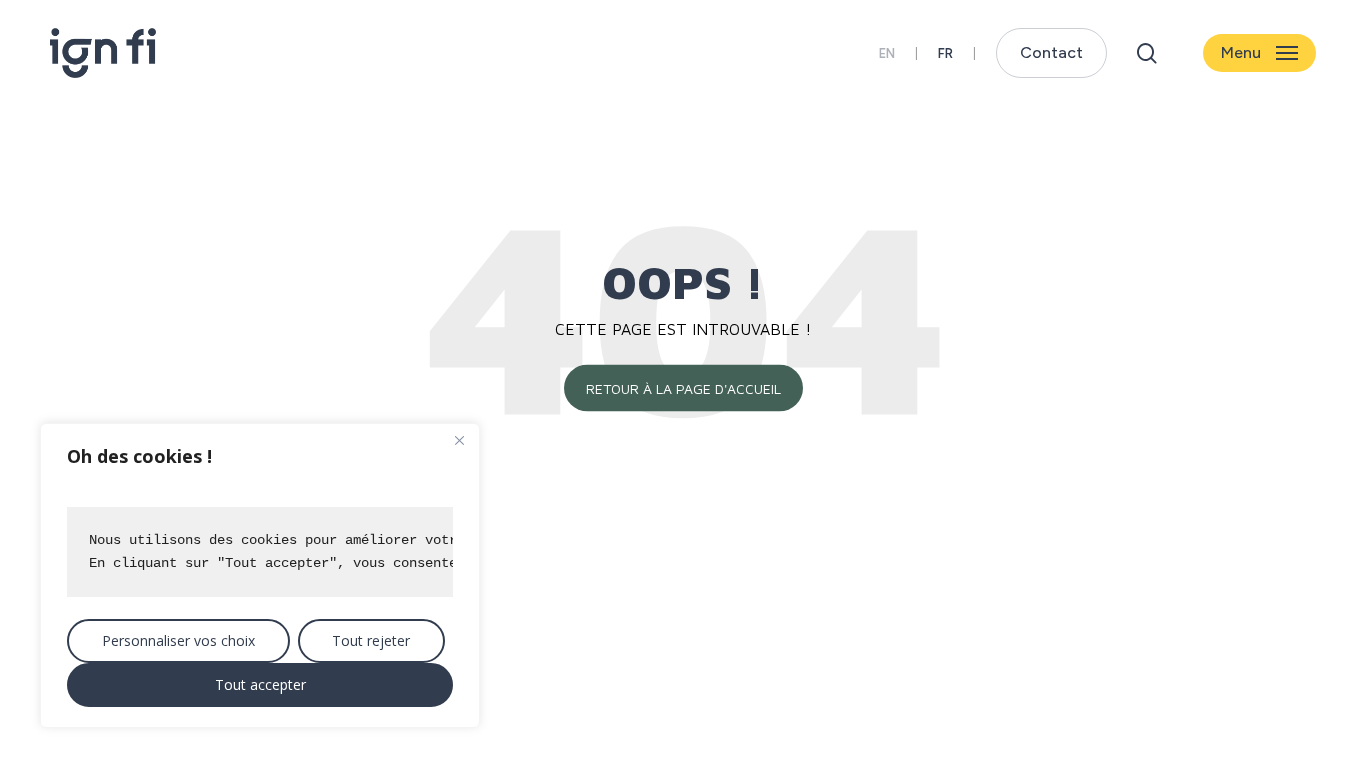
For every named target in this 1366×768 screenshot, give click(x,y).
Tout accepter (260, 684)
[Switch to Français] (945, 53)
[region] (260, 575)
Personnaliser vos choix (178, 640)
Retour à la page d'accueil (683, 387)
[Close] (459, 440)
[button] (1259, 53)
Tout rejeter (371, 640)
